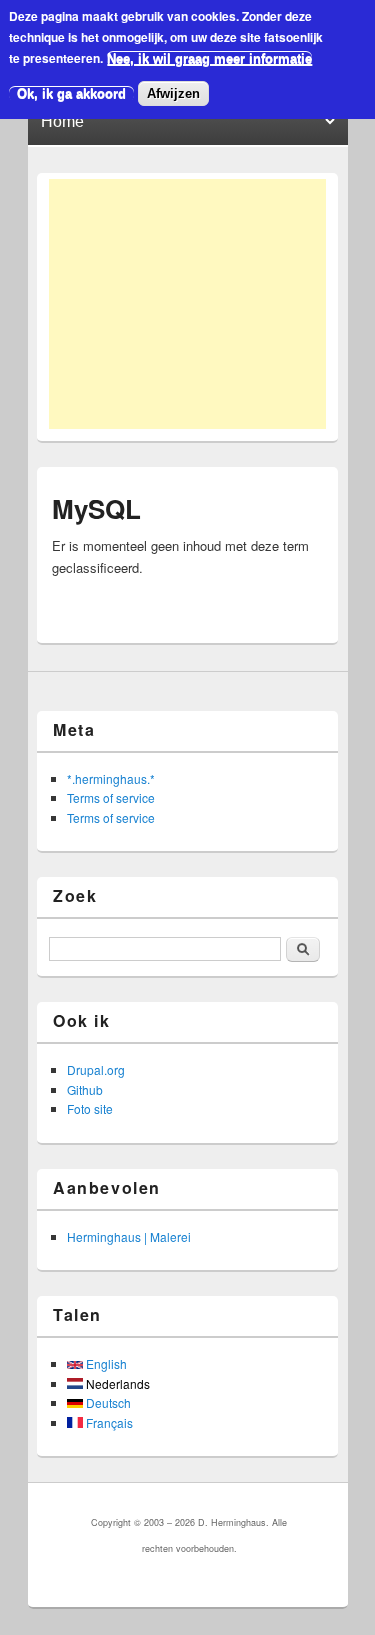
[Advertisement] (187, 304)
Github (85, 1089)
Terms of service (111, 797)
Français (108, 1422)
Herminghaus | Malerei (129, 1236)
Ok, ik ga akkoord (71, 93)
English (105, 1363)
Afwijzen (173, 93)
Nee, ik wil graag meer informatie (209, 58)
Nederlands (116, 1383)
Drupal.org (96, 1069)
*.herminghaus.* (111, 778)
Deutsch (107, 1402)
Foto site (90, 1108)
